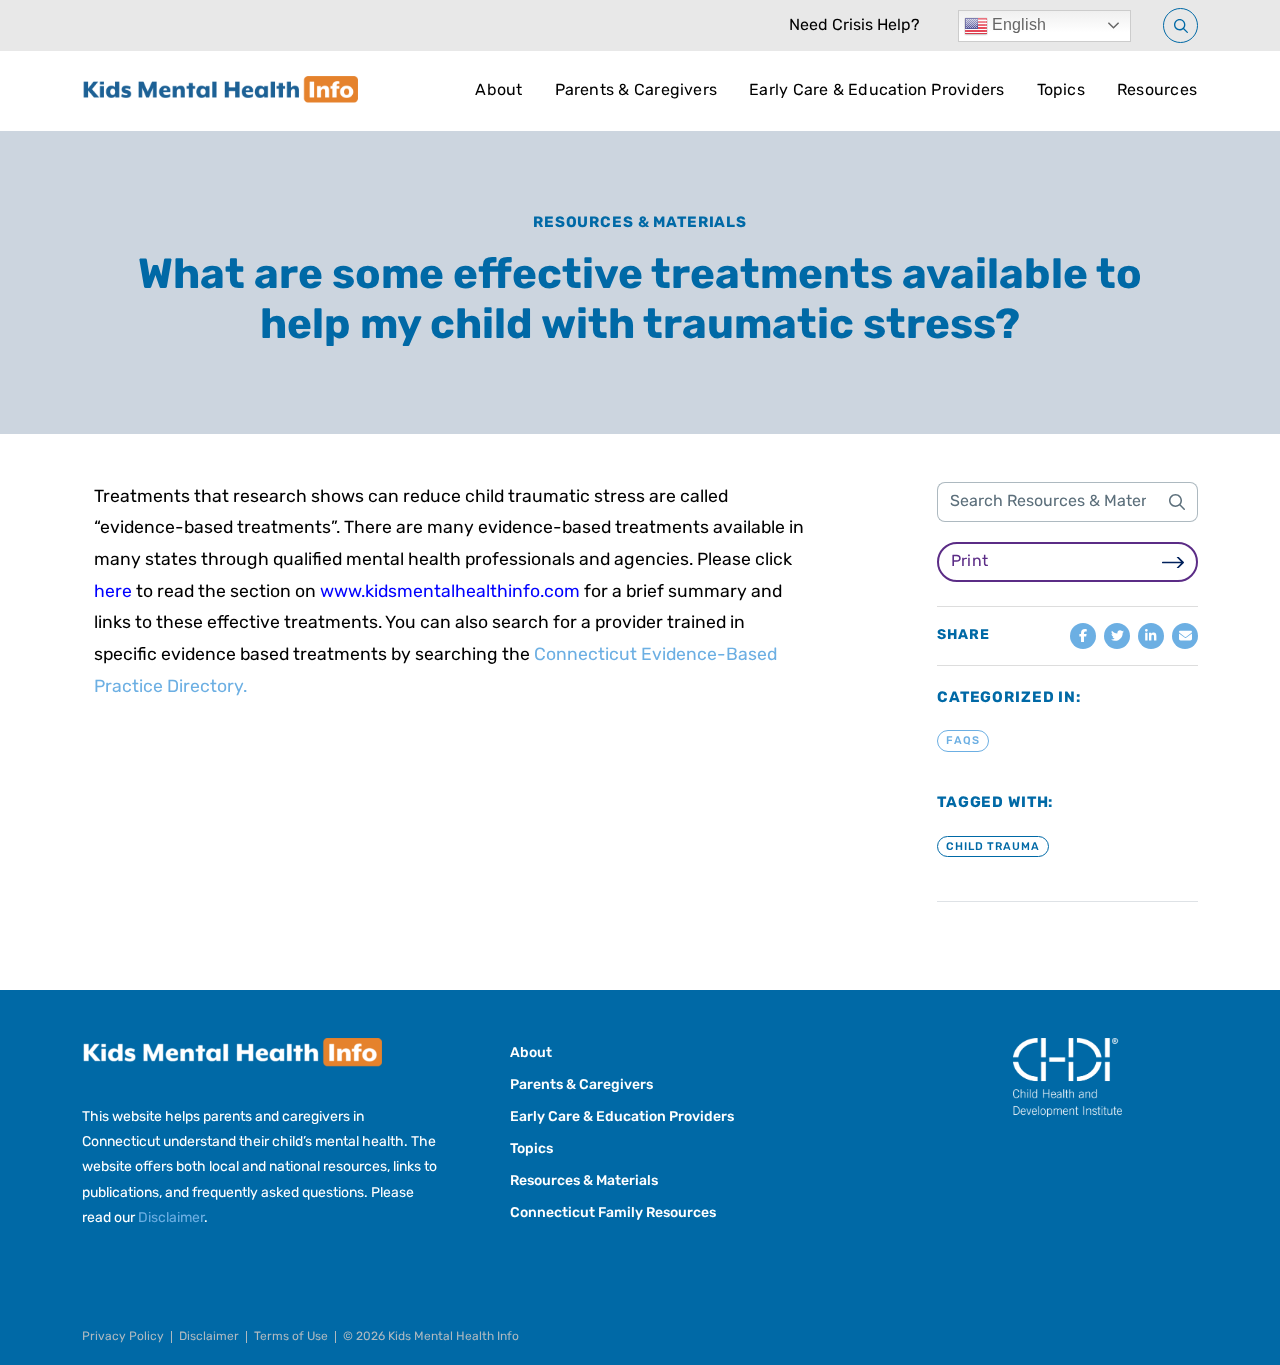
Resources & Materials (640, 223)
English (1017, 24)
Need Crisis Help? (854, 26)
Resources (1157, 91)
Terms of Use (291, 1337)
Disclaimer (171, 1218)
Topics (1061, 91)
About (498, 91)
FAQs (963, 741)
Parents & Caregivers (636, 91)
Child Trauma (993, 846)
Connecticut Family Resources (613, 1213)
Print (969, 562)
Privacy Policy (123, 1337)
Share (963, 636)
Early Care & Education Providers (876, 91)
